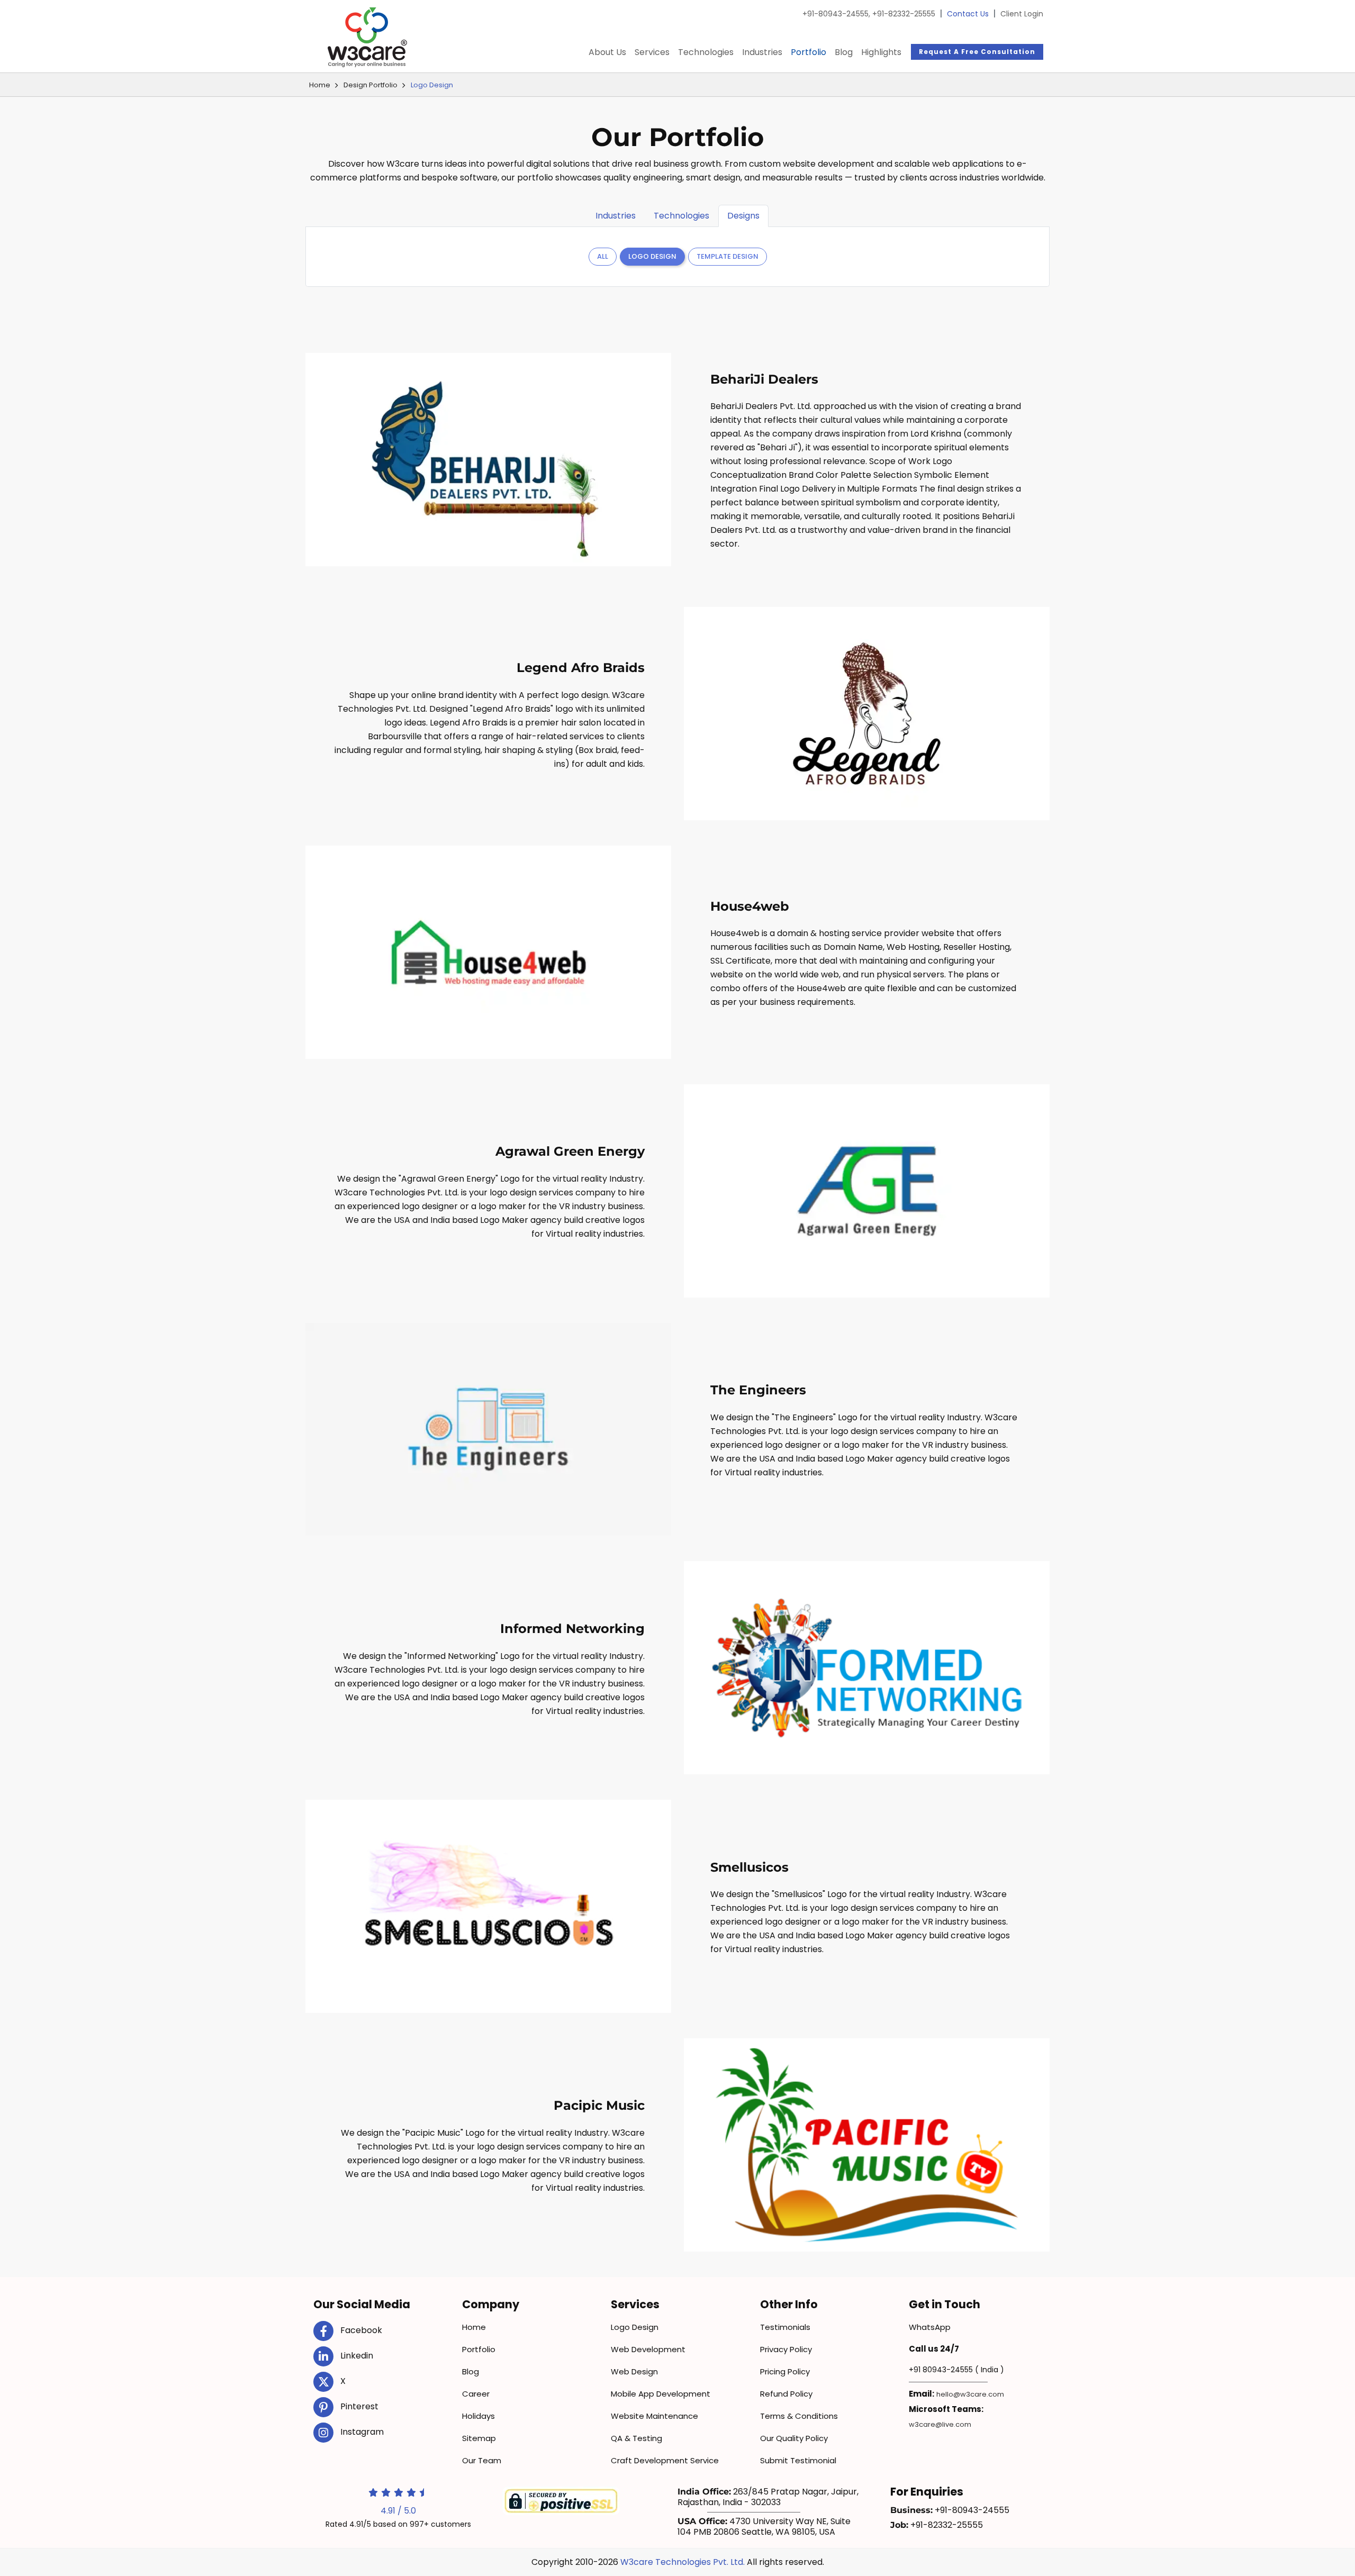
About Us (607, 52)
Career (476, 2394)
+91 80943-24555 (941, 2370)
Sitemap (479, 2438)
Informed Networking (572, 1629)
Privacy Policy (786, 2349)
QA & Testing (636, 2438)
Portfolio (809, 52)
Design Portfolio (371, 85)
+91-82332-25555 (904, 14)
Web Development (648, 2349)
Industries (762, 52)
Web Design (634, 2371)
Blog (844, 52)
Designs (743, 216)
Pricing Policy (785, 2371)
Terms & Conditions (799, 2416)
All (603, 256)
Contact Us (968, 14)
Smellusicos (749, 1867)
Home (320, 85)
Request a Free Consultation (977, 52)
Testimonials (785, 2327)
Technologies (706, 52)
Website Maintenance (654, 2416)
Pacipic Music (599, 2105)
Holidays (478, 2416)
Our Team (482, 2460)
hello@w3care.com (970, 2394)
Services (652, 52)
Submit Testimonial (798, 2460)
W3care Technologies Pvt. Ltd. (683, 2562)
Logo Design (652, 256)
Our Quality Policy (794, 2438)
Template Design (728, 256)
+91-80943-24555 (836, 14)
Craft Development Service (665, 2460)
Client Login (1022, 14)
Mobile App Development (661, 2394)
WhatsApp (930, 2327)
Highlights (881, 52)
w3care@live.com (940, 2424)
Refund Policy (786, 2394)
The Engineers (758, 1390)
